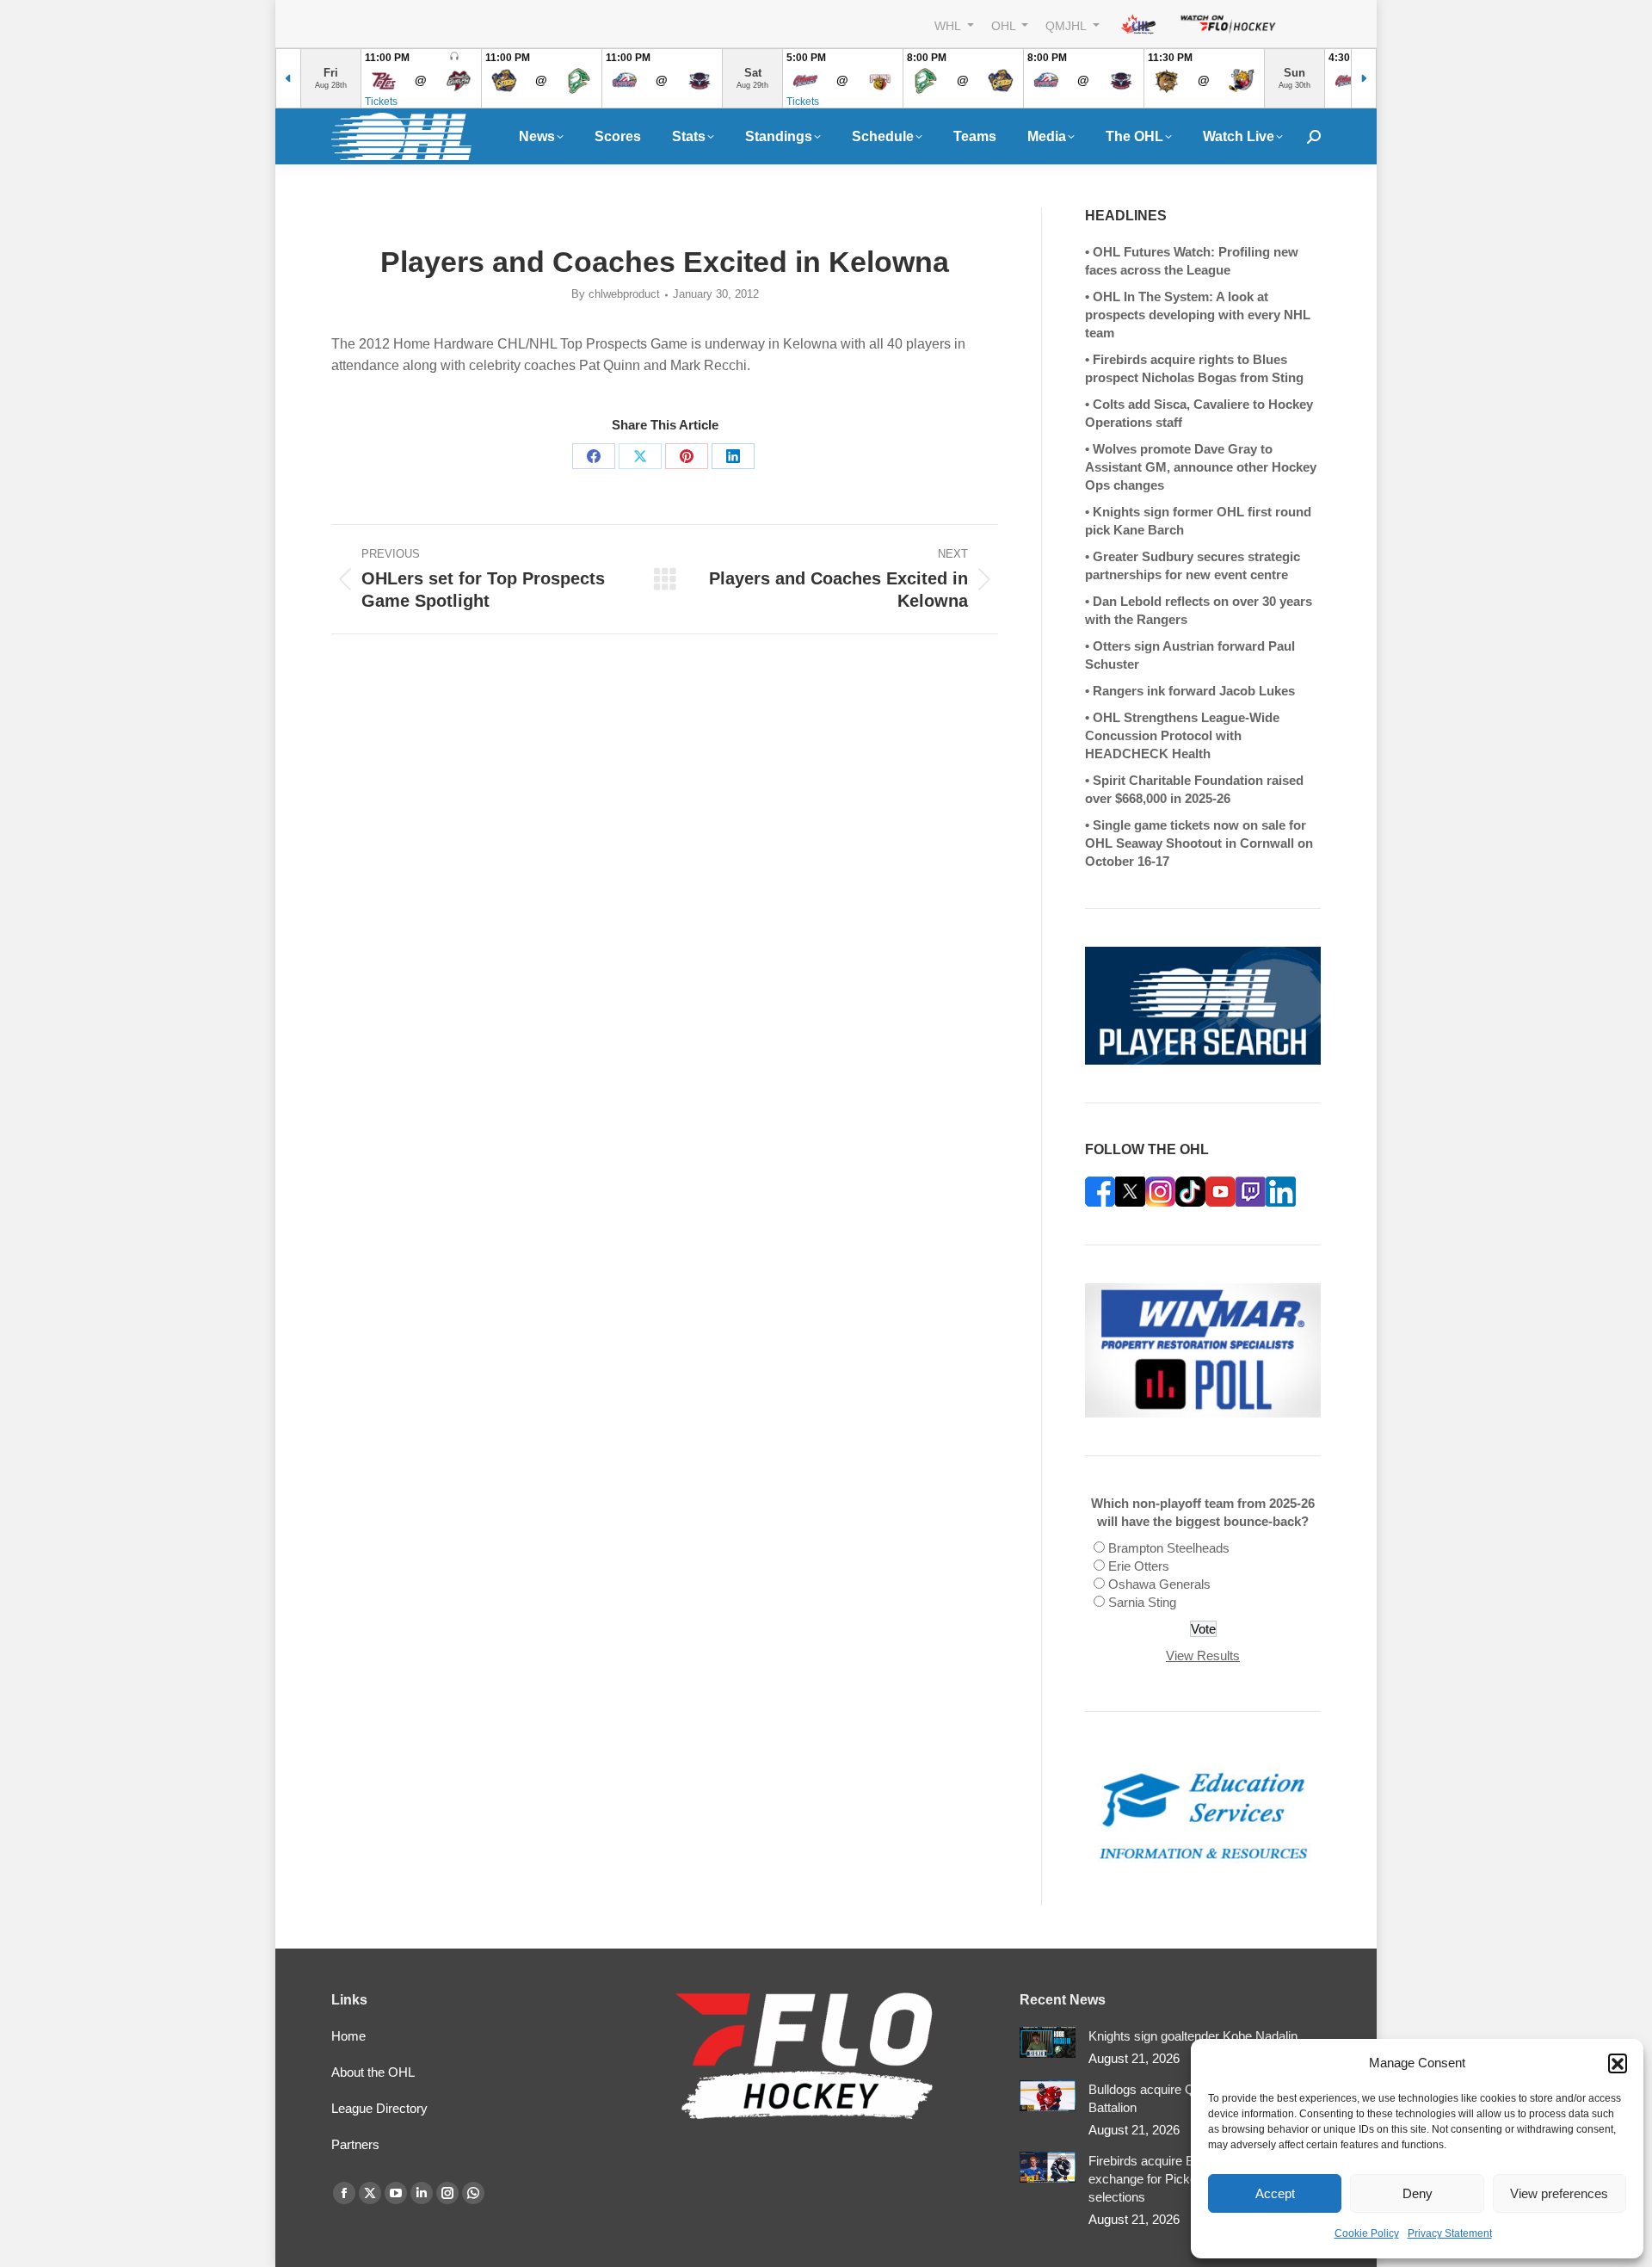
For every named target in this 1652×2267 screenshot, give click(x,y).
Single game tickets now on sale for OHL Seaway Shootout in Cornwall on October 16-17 (1199, 843)
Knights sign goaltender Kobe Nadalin (1193, 2036)
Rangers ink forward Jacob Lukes (1194, 691)
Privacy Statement (1450, 2233)
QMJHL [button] (1067, 25)
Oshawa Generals (1159, 1584)
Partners (355, 2144)
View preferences (1559, 2193)
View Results (1203, 1655)
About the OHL (373, 2072)
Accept (1275, 2193)
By (616, 294)
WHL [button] (949, 25)
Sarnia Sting (1142, 1602)
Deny (1418, 2193)
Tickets (381, 102)
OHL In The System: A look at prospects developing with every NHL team (1198, 315)
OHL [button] (1005, 25)
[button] (1618, 2063)
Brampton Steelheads (1169, 1548)
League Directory (379, 2108)
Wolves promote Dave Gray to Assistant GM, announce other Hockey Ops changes (1201, 467)
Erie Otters (1139, 1566)
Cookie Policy (1367, 2233)
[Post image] (1048, 2043)
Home (348, 2036)
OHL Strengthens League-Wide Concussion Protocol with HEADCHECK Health (1182, 735)
